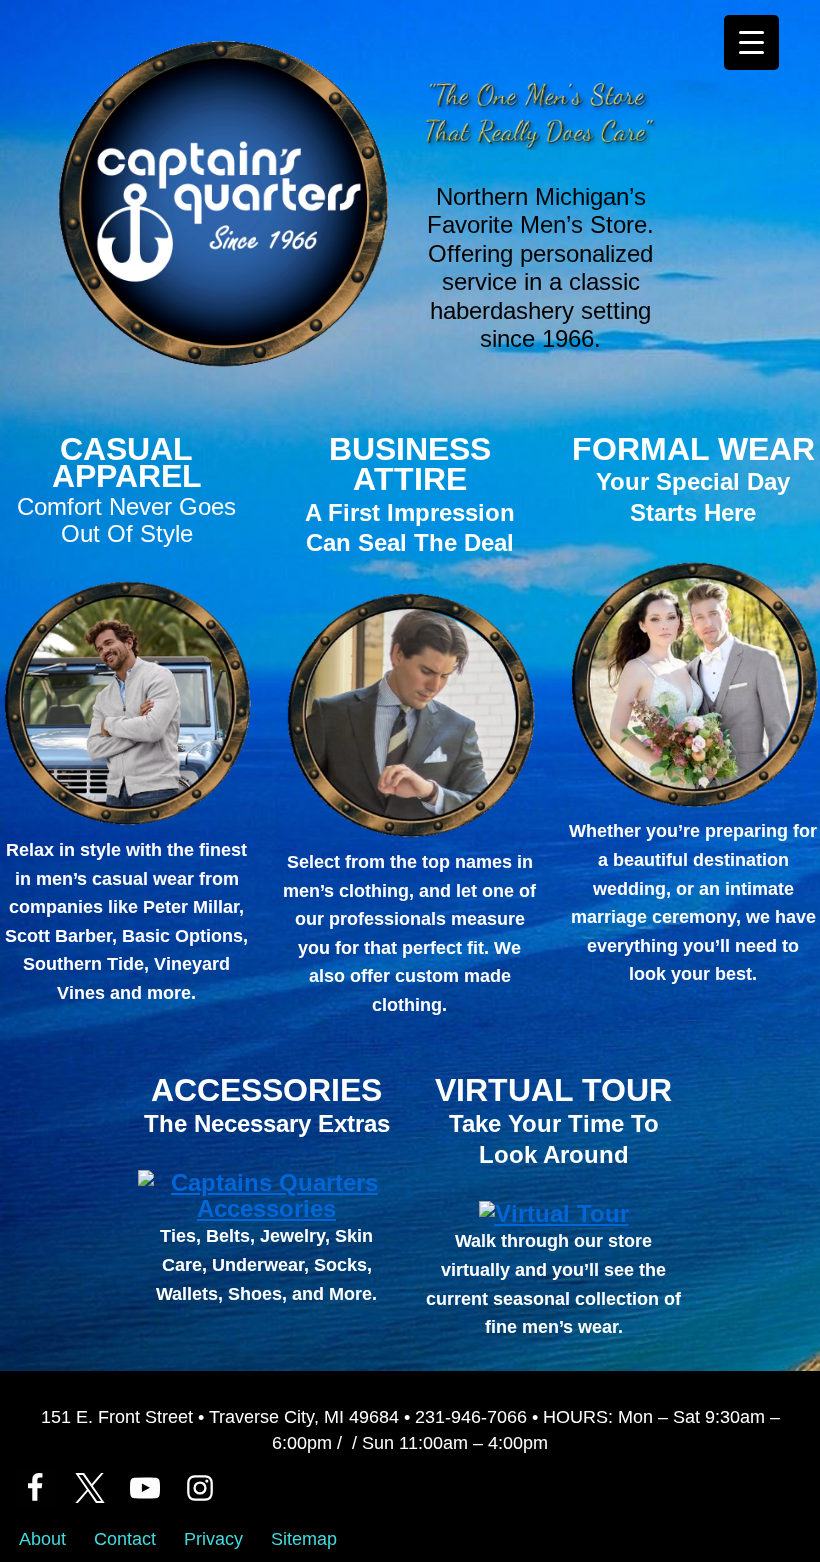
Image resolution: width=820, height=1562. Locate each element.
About (42, 1539)
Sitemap (304, 1539)
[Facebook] (35, 1488)
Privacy (213, 1539)
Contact (125, 1539)
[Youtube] (145, 1488)
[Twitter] (90, 1488)
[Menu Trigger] (751, 42)
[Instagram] (200, 1488)
